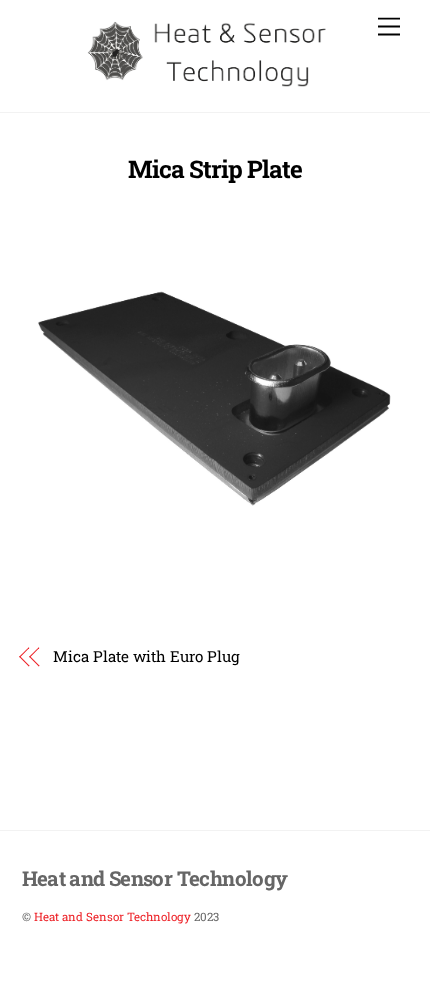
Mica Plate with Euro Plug (146, 656)
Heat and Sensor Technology (112, 916)
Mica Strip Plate (215, 169)
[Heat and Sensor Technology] (210, 85)
